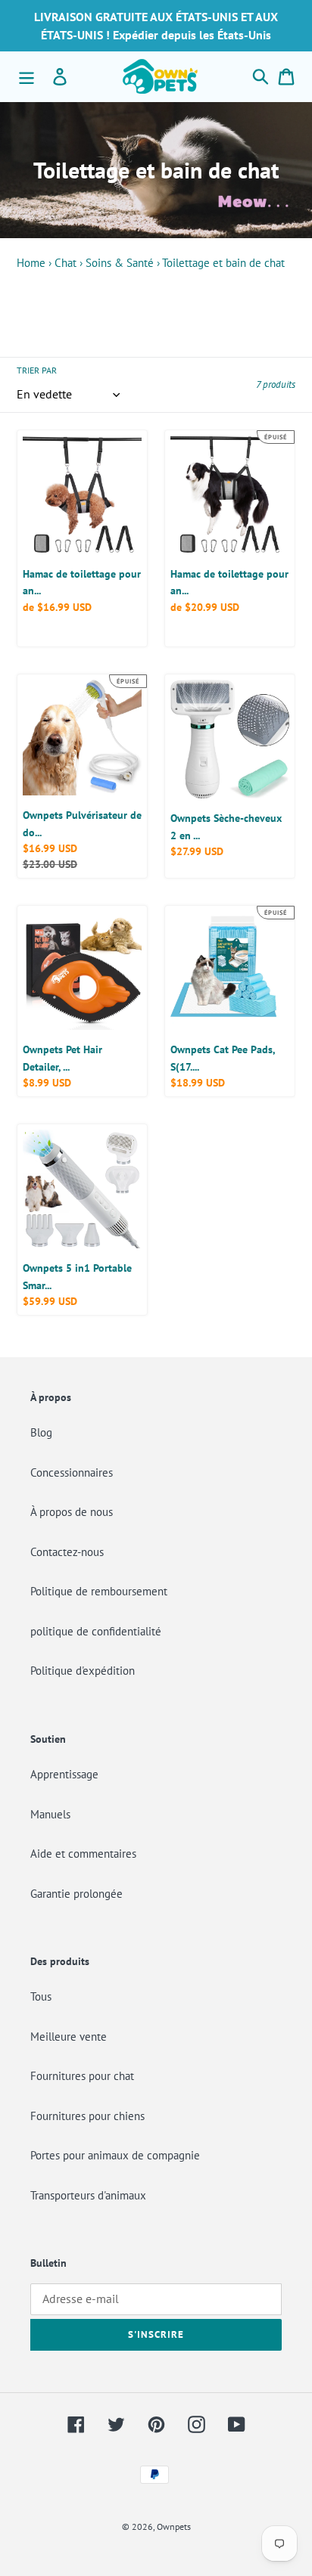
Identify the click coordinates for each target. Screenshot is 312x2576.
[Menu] (27, 76)
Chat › (69, 263)
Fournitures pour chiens (87, 2116)
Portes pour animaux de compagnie (115, 2155)
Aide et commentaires (83, 1854)
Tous (41, 1996)
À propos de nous (72, 1512)
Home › (34, 263)
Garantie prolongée (76, 1894)
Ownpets (174, 2526)
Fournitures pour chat (82, 2076)
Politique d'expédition (83, 1671)
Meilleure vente (69, 2037)
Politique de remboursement (99, 1591)
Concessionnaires (72, 1472)
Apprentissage (64, 1774)
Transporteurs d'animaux (88, 2195)
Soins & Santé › (123, 263)
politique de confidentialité (96, 1631)
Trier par (37, 370)
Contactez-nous (67, 1552)
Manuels (50, 1814)
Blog (41, 1432)
